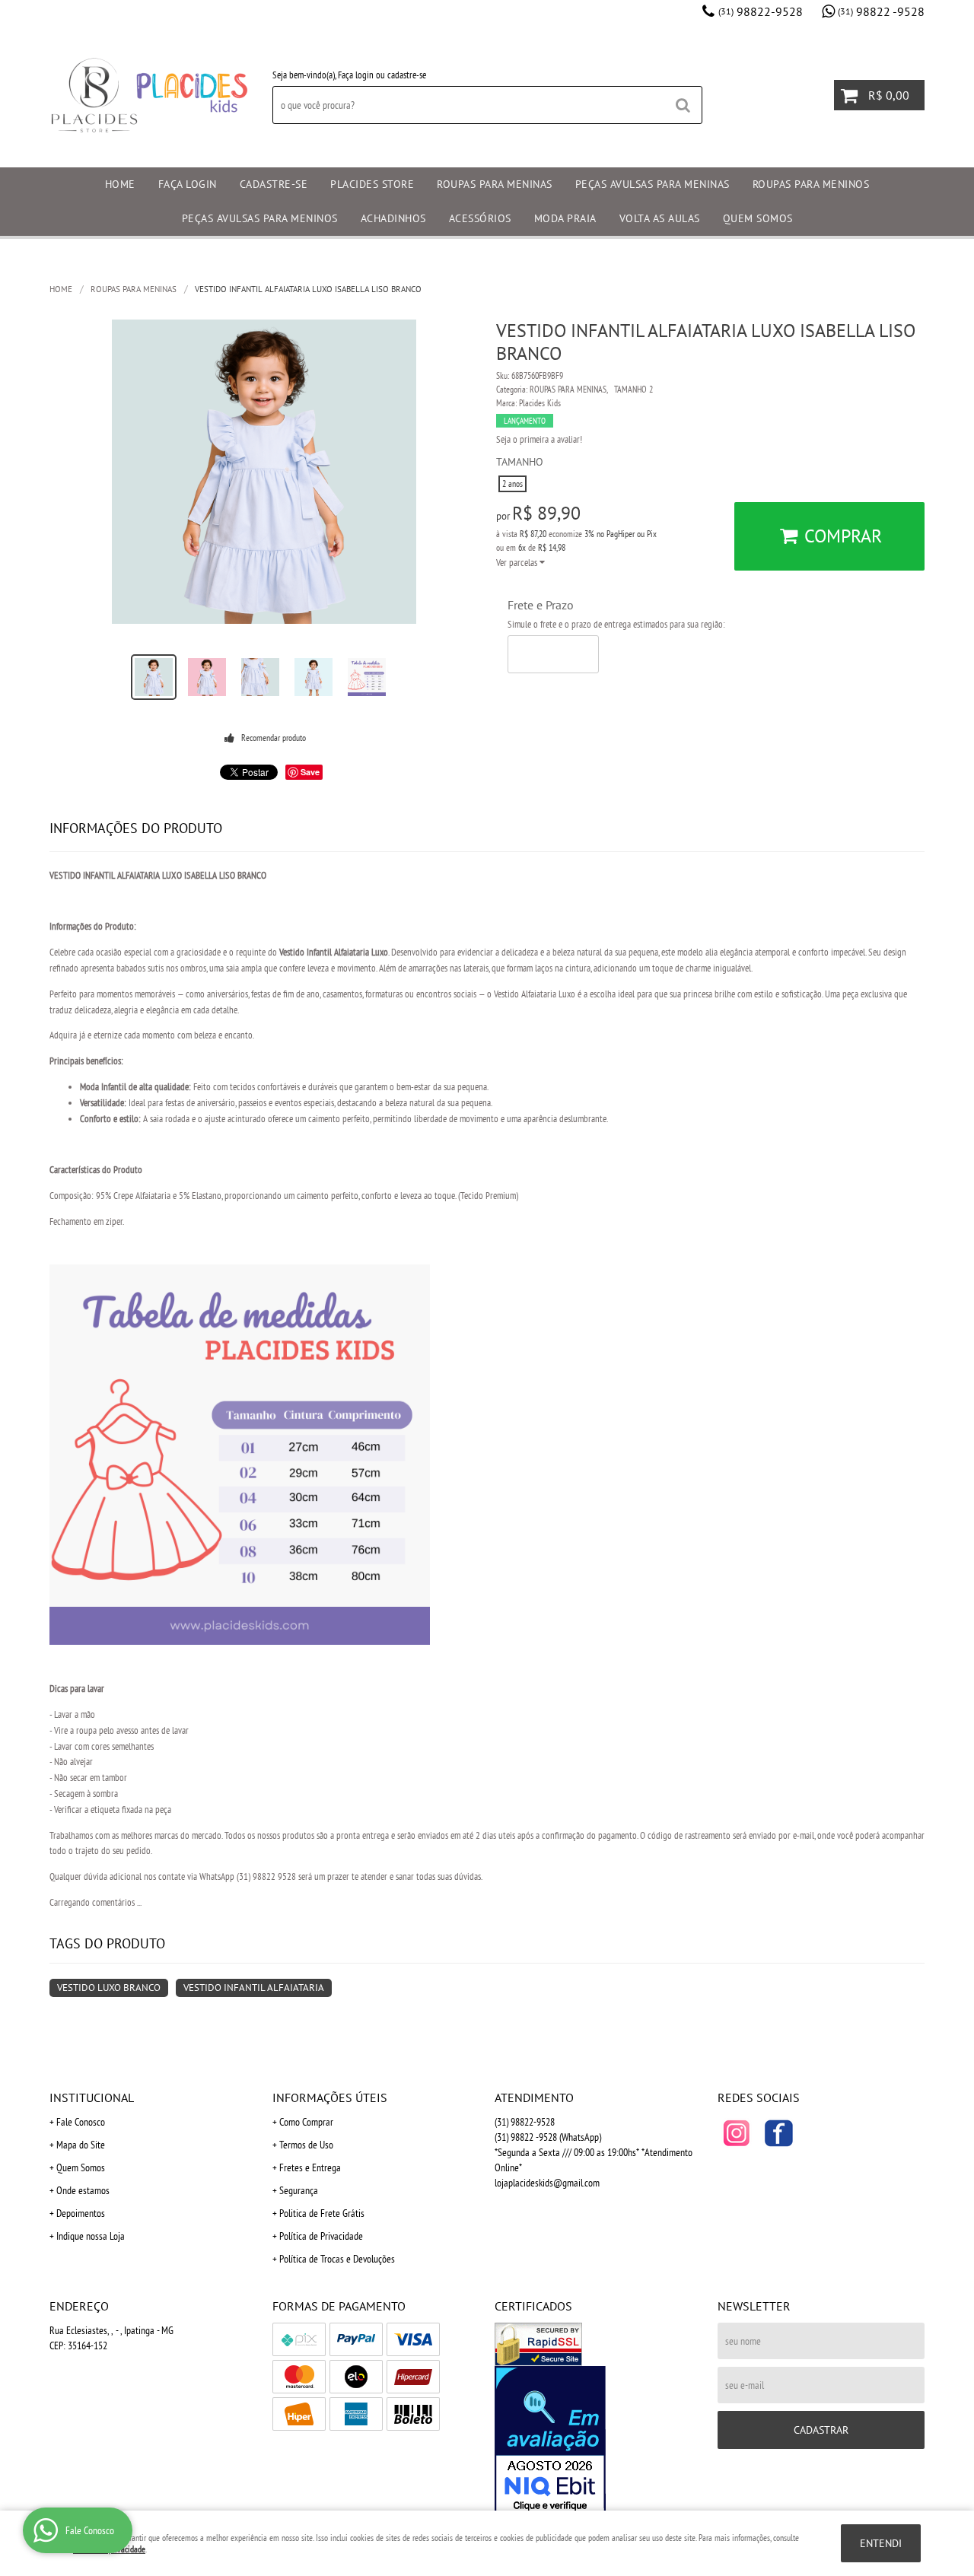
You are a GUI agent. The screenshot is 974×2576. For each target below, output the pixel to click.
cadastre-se (407, 75)
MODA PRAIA (565, 218)
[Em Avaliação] (598, 2441)
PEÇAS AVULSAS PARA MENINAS (653, 184)
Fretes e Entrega (310, 2167)
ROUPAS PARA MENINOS (811, 184)
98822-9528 (761, 11)
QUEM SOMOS (758, 218)
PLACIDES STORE (372, 184)
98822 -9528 (881, 11)
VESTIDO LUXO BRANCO (109, 1988)
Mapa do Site (81, 2145)
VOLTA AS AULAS (660, 218)
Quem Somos (81, 2167)
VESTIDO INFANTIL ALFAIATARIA (254, 1988)
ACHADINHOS (393, 218)
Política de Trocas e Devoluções (337, 2259)
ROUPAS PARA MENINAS (495, 184)
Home (120, 184)
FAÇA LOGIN (188, 184)
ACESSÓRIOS (480, 218)
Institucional (92, 2097)
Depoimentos (81, 2213)
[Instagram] (737, 2133)
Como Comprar (306, 2122)
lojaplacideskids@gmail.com (547, 2183)
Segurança (299, 2190)
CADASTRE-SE (274, 184)
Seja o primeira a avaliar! (539, 439)
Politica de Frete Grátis (322, 2213)
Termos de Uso (306, 2145)
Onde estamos (83, 2190)
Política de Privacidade (321, 2236)
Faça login (356, 75)
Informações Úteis (330, 2097)
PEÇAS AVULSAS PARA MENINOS (260, 218)
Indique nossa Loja (91, 2236)
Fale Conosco (81, 2122)
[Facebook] (778, 2133)
